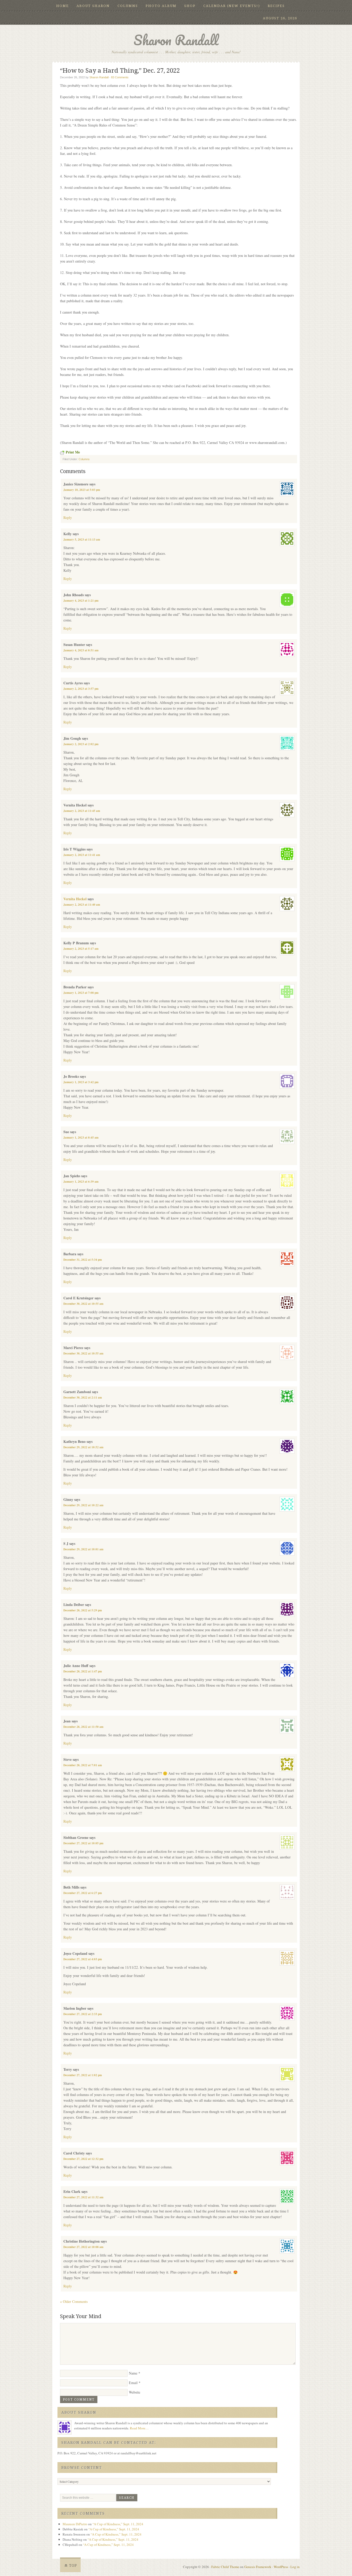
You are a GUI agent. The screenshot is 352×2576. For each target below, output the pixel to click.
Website (135, 2392)
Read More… (139, 2428)
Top (73, 2565)
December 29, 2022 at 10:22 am (83, 1505)
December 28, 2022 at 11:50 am (83, 1727)
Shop (190, 6)
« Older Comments (74, 2301)
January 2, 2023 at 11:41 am (82, 855)
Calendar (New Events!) (232, 6)
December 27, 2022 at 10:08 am (83, 2247)
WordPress (281, 2567)
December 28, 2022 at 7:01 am (83, 1765)
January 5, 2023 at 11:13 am (82, 540)
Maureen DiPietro (75, 2524)
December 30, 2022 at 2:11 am (83, 1398)
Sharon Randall (176, 40)
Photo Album (161, 6)
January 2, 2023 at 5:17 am (81, 949)
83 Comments (120, 77)
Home (62, 6)
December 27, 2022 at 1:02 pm (83, 2075)
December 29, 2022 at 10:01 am (83, 1549)
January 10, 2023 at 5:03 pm (82, 490)
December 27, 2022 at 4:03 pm (83, 1959)
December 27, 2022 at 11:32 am (83, 2197)
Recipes (276, 6)
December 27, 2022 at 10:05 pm (83, 1843)
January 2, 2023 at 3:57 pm (81, 689)
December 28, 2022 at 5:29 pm (83, 1610)
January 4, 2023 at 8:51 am (81, 650)
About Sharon (93, 6)
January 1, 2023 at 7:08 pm (81, 993)
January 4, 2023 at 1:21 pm (81, 601)
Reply (68, 517)
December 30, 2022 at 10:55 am (83, 1304)
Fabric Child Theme (225, 2567)
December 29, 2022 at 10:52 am (83, 1447)
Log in (295, 2567)
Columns (128, 6)
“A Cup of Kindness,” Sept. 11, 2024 (118, 2524)
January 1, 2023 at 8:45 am (81, 1138)
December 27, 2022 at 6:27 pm (83, 1893)
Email (133, 2383)
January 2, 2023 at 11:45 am (82, 811)
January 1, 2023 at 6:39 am (81, 1182)
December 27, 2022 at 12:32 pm (83, 2159)
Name (133, 2373)
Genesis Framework (258, 2567)
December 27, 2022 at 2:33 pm (83, 2014)
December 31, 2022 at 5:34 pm (83, 1260)
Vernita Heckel (75, 899)
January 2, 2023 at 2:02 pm (81, 744)
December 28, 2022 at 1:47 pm (83, 1671)
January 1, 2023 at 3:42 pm (81, 1082)
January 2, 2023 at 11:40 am (82, 905)
